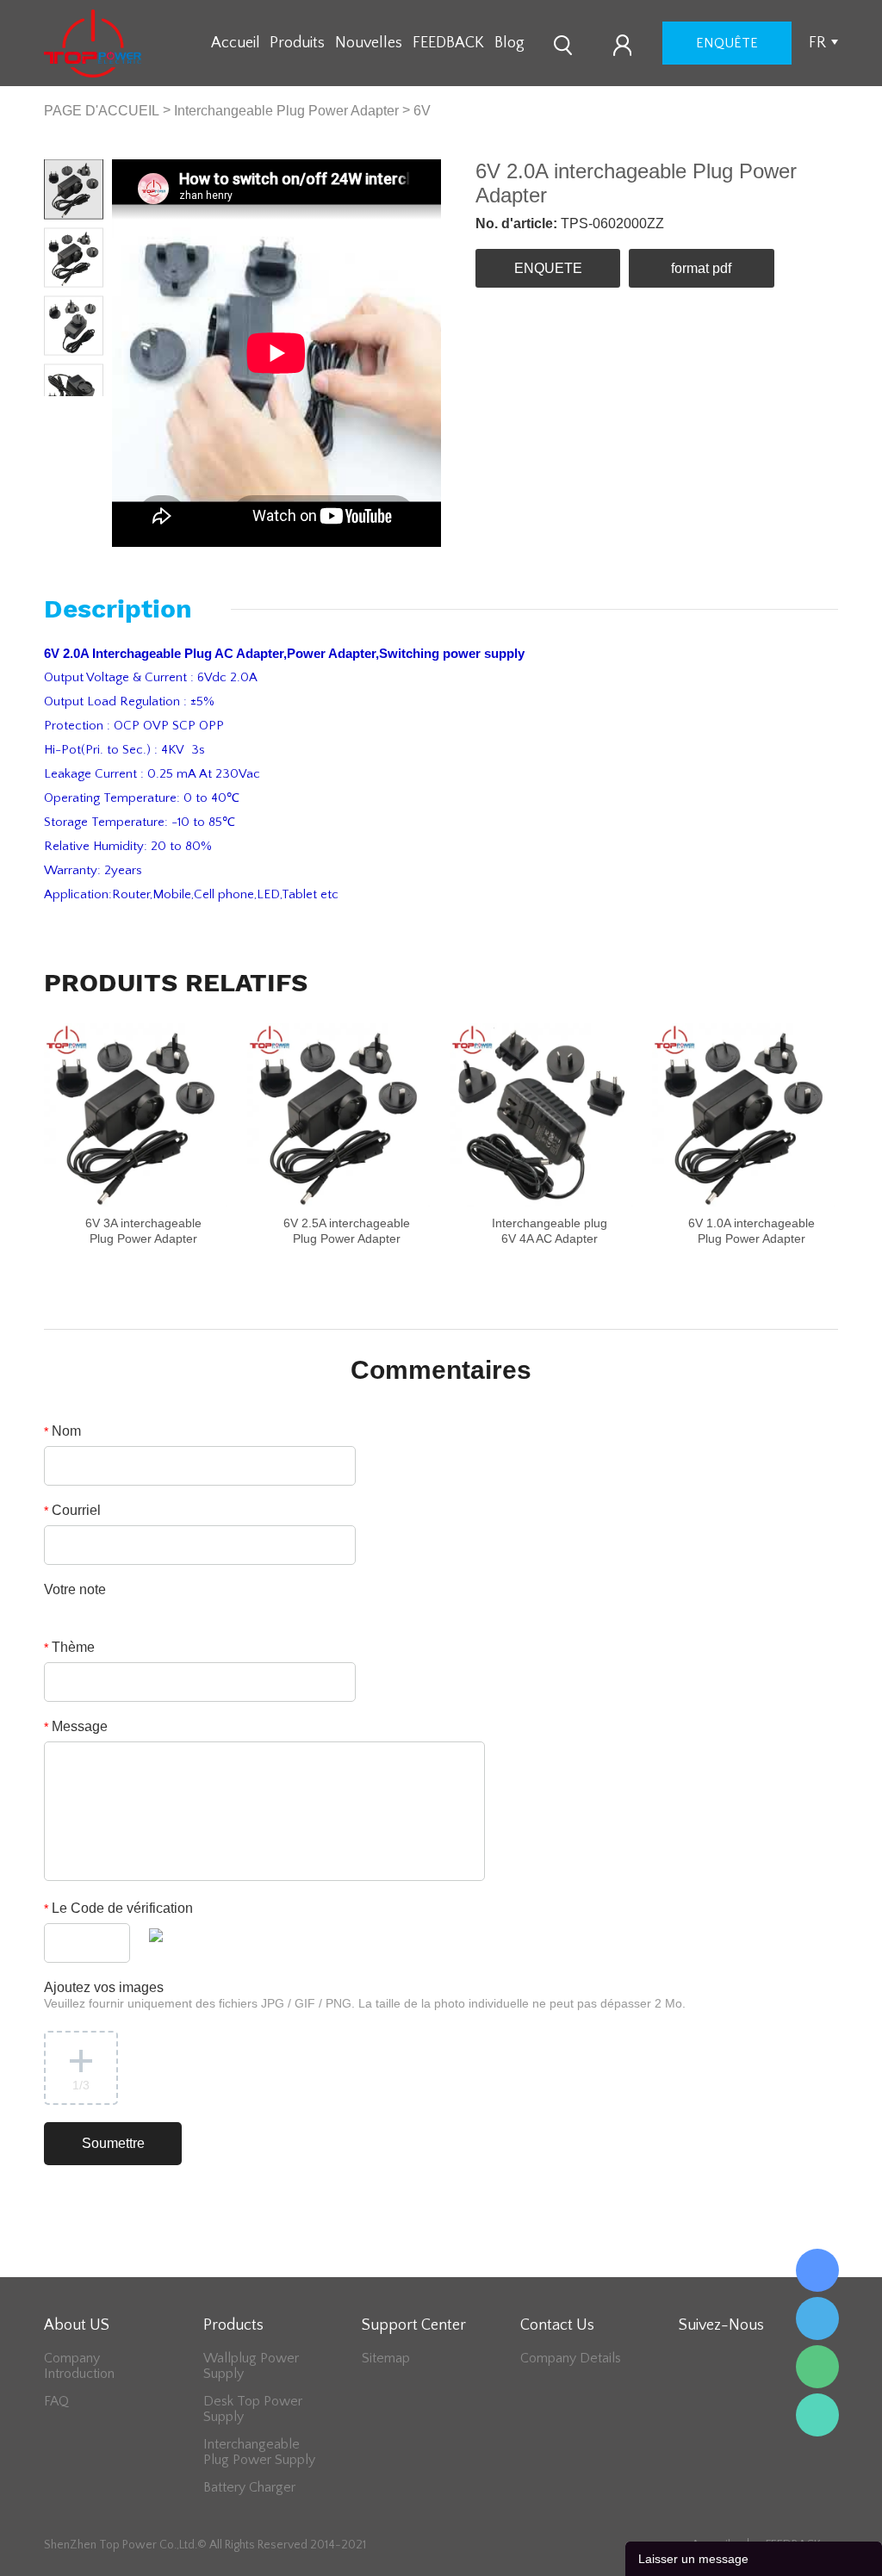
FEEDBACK (448, 43)
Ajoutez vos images (365, 1995)
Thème (69, 1647)
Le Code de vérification (118, 1908)
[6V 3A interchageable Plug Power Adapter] (136, 1115)
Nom (62, 1431)
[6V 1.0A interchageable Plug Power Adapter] (744, 1115)
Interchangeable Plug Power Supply (259, 2452)
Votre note (75, 1589)
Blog (509, 43)
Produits (297, 43)
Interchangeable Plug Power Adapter (286, 111)
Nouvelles (369, 43)
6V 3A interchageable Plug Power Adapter (143, 1231)
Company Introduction (79, 2366)
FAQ (56, 2401)
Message (76, 1726)
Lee (817, 2415)
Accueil (236, 43)
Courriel (72, 1510)
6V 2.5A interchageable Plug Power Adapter (347, 1231)
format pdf (701, 268)
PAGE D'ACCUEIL (102, 111)
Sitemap (386, 2358)
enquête (727, 43)
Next (89, 410)
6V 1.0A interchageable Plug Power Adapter (752, 1231)
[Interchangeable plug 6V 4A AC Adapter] (541, 1115)
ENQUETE (548, 268)
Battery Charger (249, 2487)
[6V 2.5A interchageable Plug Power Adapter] (339, 1115)
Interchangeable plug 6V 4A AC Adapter (550, 1231)
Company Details (571, 2358)
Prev (59, 410)
